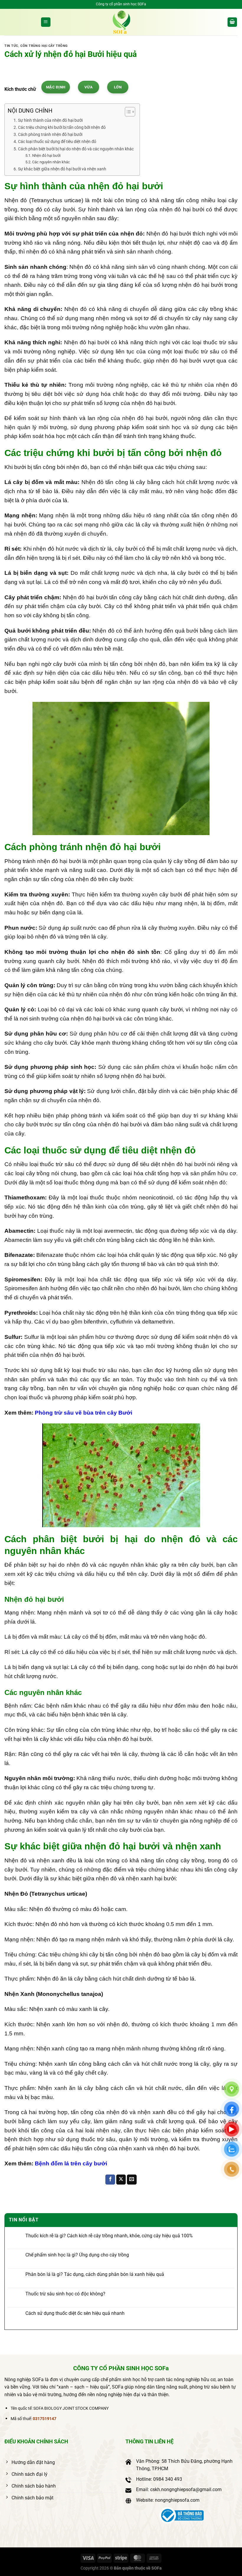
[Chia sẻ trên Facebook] (110, 2180)
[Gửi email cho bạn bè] (132, 2180)
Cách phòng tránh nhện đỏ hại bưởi (50, 135)
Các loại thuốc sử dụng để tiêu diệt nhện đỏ (57, 142)
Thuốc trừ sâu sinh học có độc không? (65, 2294)
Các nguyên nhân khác (51, 162)
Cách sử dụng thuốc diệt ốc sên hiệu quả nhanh (75, 2313)
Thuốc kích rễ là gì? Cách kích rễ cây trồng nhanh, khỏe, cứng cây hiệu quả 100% (109, 2236)
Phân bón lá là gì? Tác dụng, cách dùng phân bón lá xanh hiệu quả (95, 2274)
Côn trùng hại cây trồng (44, 46)
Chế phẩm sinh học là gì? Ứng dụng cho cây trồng (77, 2255)
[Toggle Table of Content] (127, 112)
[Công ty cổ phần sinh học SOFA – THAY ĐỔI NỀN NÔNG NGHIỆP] (121, 22)
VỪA (89, 87)
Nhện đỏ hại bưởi (46, 155)
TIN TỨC (11, 46)
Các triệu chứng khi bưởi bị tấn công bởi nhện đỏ (62, 127)
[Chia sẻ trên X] (121, 2180)
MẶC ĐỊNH (56, 87)
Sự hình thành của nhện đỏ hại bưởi (50, 120)
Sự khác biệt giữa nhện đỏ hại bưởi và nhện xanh (62, 169)
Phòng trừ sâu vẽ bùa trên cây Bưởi (84, 1413)
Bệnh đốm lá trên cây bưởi (71, 2163)
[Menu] (46, 22)
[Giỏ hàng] (232, 22)
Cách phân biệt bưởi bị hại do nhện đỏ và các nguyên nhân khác (76, 149)
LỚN (118, 87)
